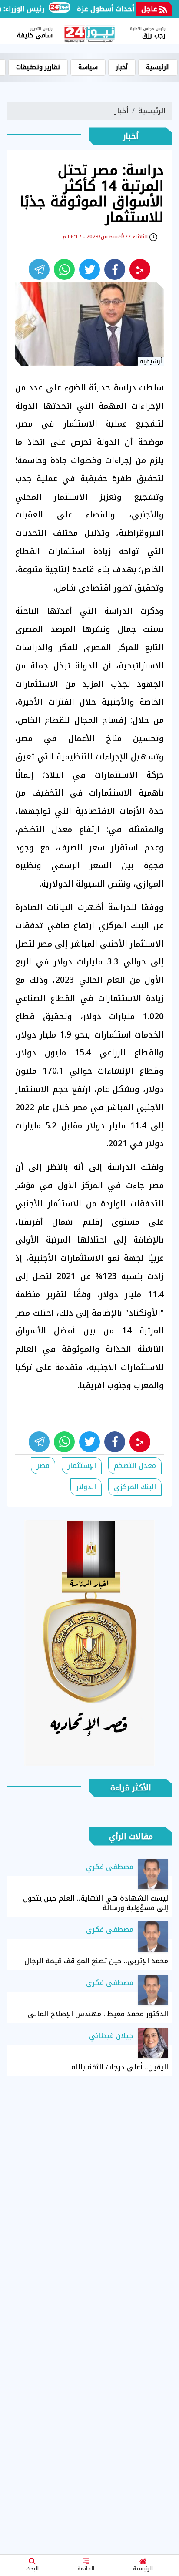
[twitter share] (89, 269)
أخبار (122, 67)
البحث (32, 2569)
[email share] (39, 269)
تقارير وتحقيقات (38, 67)
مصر (43, 1466)
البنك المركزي (135, 1487)
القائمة (86, 2569)
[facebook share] (115, 269)
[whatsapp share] (64, 269)
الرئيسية (143, 2569)
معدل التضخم (135, 1466)
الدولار (86, 1487)
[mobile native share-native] (140, 269)
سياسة (88, 67)
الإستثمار (82, 1466)
